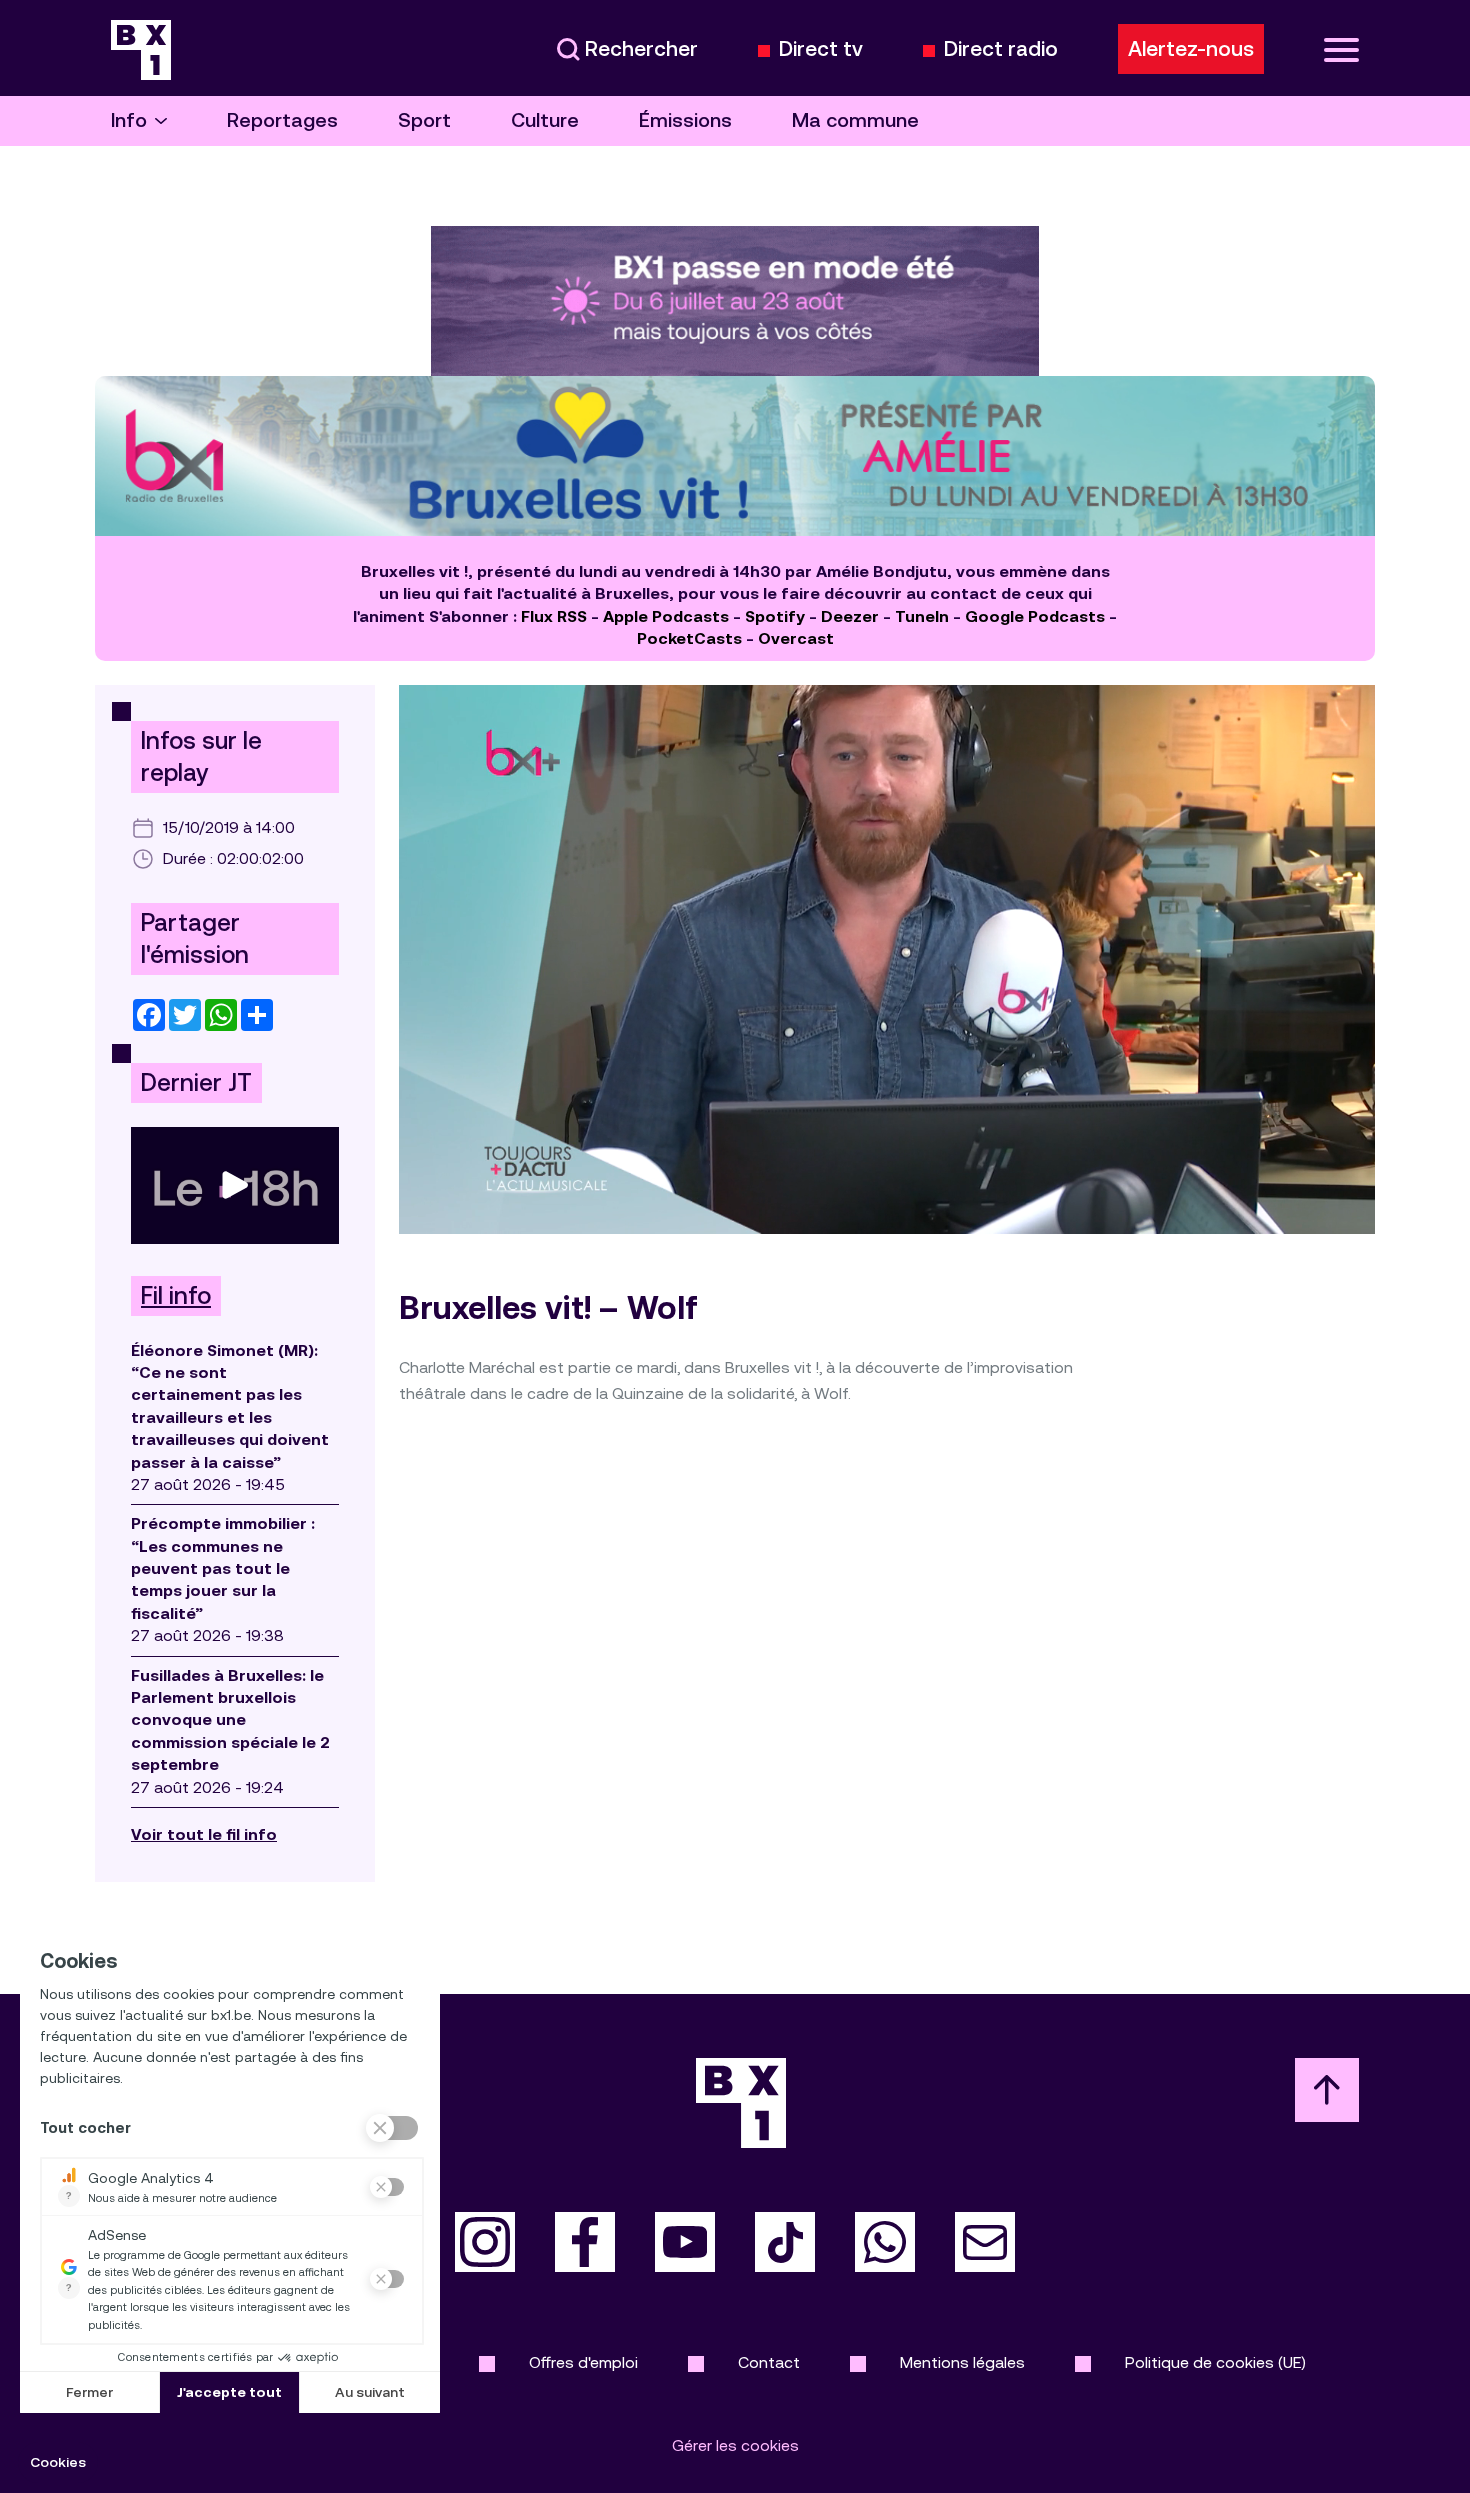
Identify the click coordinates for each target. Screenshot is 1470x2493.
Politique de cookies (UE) (1215, 2362)
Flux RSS (554, 616)
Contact (769, 2362)
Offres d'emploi (583, 2362)
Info (129, 120)
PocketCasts (689, 638)
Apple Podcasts (666, 616)
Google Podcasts (1035, 616)
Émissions (685, 120)
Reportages (282, 120)
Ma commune (855, 120)
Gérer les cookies (735, 2445)
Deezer (850, 616)
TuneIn (922, 616)
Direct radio (1001, 49)
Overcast (796, 638)
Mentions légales (962, 2362)
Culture (545, 120)
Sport (424, 120)
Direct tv (821, 49)
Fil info (176, 1296)
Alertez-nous (1191, 49)
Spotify (775, 616)
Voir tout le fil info (204, 1834)
